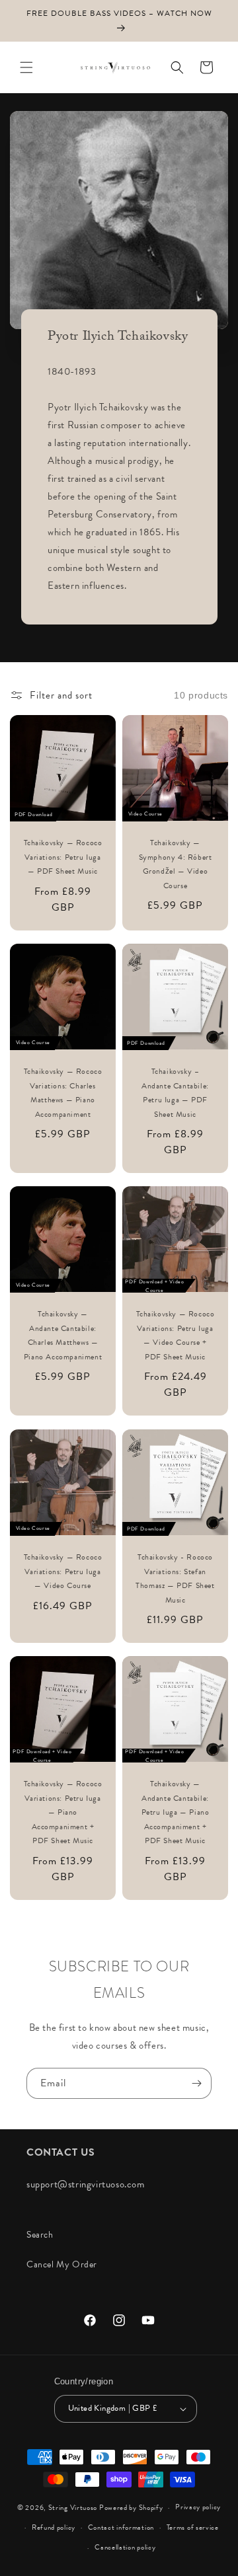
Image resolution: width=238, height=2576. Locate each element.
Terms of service (193, 2527)
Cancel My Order (62, 2264)
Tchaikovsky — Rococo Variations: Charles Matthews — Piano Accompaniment (63, 1093)
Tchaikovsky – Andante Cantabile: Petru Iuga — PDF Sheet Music (175, 1093)
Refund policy (54, 2527)
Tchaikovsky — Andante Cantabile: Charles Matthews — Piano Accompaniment (63, 1335)
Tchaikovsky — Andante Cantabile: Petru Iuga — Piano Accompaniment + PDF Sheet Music (176, 1812)
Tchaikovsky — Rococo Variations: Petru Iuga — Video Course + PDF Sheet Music (176, 1335)
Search (40, 2235)
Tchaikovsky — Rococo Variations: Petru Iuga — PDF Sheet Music (63, 857)
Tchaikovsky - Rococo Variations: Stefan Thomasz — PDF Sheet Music (175, 1578)
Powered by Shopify (131, 2508)
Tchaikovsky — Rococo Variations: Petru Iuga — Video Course (63, 1571)
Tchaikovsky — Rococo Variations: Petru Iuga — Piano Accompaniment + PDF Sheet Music (63, 1812)
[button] (26, 67)
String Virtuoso (73, 2508)
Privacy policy (198, 2507)
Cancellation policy (125, 2547)
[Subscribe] (196, 2083)
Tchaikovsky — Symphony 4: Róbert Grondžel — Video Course (176, 864)
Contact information (121, 2527)
